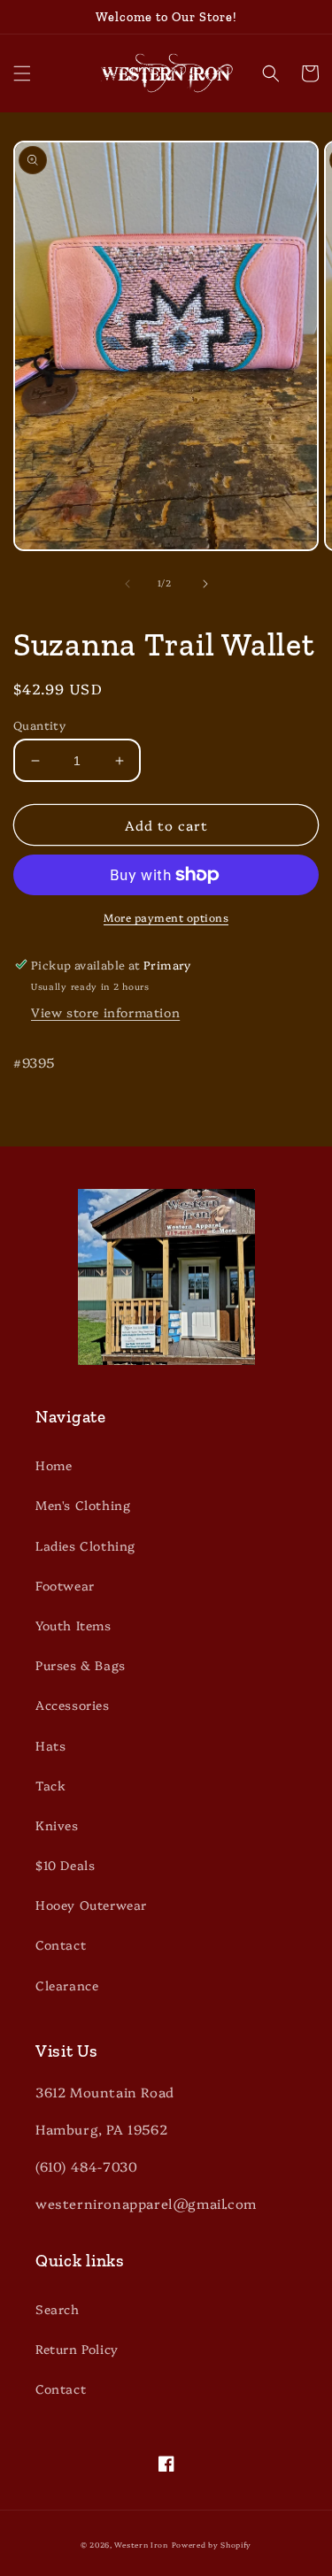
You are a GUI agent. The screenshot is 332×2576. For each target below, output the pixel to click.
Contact (61, 1944)
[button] (22, 73)
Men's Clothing (83, 1505)
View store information (105, 1012)
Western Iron (141, 2545)
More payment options (166, 917)
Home (54, 1465)
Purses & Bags (81, 1665)
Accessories (73, 1705)
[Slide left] (127, 584)
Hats (50, 1745)
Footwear (65, 1585)
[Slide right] (205, 584)
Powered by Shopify (212, 2545)
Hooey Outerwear (91, 1905)
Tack (50, 1785)
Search (58, 2309)
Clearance (67, 1985)
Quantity (39, 724)
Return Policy (77, 2349)
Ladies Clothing (85, 1545)
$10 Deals (65, 1865)
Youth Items (73, 1625)
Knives (57, 1825)
